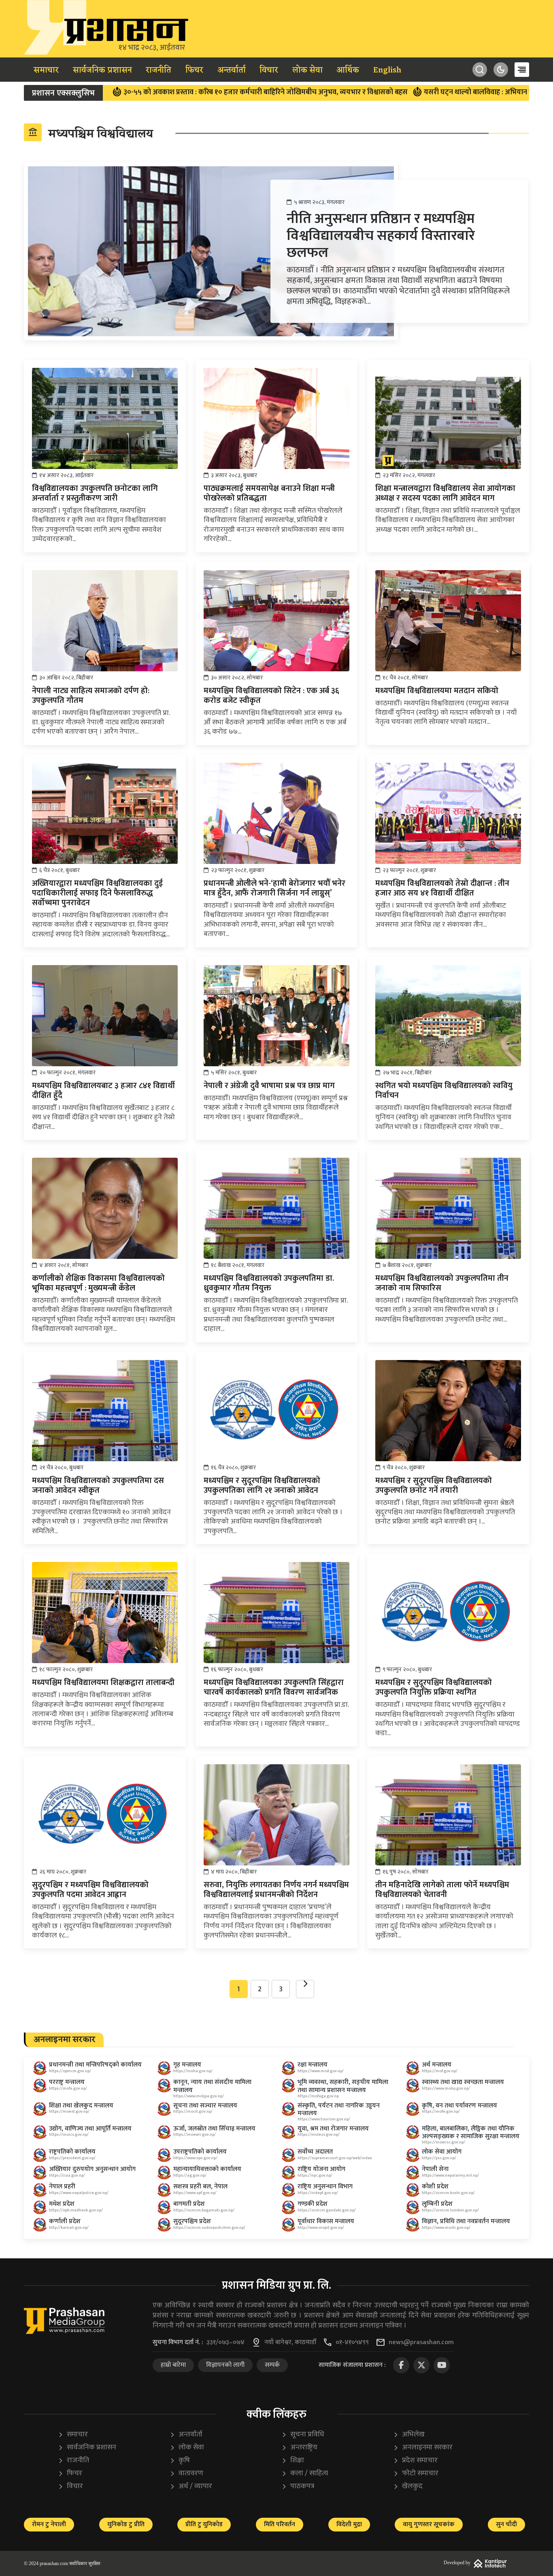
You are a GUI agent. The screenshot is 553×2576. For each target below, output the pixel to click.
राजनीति (158, 70)
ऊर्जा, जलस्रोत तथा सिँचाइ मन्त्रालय (214, 2129)
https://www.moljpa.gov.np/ (199, 2096)
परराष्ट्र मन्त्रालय (67, 2082)
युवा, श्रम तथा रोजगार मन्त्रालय (333, 2129)
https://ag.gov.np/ (190, 2175)
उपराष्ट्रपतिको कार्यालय (200, 2152)
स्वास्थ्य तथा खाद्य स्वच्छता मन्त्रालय (463, 2082)
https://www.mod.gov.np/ (321, 2071)
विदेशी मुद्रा (349, 2524)
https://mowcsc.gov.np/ (443, 2142)
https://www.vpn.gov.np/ (195, 2158)
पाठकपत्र (298, 2486)
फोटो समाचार (416, 2473)
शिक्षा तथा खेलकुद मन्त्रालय (81, 2106)
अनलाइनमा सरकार (423, 2448)
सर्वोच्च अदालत (315, 2152)
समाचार (46, 70)
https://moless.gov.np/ (319, 2135)
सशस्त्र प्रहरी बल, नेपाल (200, 2187)
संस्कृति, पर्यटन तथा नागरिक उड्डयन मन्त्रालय (339, 2109)
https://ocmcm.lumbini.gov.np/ (450, 2210)
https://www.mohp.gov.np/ (446, 2088)
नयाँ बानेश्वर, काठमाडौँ (290, 2343)
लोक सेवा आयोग (442, 2152)
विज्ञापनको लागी (225, 2365)
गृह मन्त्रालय (187, 2065)
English (387, 70)
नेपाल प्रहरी (62, 2187)
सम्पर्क (272, 2365)
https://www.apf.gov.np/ (195, 2193)
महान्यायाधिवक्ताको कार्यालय (207, 2169)
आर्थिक (348, 70)
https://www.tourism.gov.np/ (324, 2119)
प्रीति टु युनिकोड (204, 2524)
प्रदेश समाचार (415, 2460)
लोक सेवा (307, 70)
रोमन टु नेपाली (49, 2524)
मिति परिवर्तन (280, 2524)
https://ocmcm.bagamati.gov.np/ (204, 2210)
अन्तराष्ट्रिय (299, 2448)
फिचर (194, 70)
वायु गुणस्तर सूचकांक (429, 2524)
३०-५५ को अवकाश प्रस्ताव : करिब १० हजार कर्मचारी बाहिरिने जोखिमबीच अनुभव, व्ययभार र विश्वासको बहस (178, 92)
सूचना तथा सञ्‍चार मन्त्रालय (205, 2106)
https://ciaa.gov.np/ (67, 2175)
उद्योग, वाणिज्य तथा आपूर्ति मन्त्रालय (90, 2129)
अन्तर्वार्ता (232, 70)
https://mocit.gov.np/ (193, 2111)
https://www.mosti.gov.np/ (446, 2228)
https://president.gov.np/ (72, 2158)
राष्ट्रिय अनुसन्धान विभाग (325, 2187)
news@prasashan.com (421, 2343)
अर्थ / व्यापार (191, 2486)
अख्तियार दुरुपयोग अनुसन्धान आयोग (92, 2169)
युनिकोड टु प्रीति (126, 2524)
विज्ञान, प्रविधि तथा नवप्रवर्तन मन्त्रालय (466, 2221)
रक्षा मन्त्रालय (313, 2065)
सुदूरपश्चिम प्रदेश (192, 2221)
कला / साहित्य (305, 2473)
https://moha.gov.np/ (193, 2071)
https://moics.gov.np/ (69, 2135)
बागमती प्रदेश (189, 2204)
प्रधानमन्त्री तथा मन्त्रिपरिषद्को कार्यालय (95, 2065)
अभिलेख (409, 2435)
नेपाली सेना (435, 2169)
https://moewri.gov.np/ (195, 2135)
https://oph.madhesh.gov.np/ (76, 2210)
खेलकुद (408, 2486)
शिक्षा (293, 2460)
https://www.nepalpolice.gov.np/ (79, 2193)
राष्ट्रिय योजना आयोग (321, 2169)
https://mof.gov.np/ (440, 2071)
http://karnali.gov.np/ (69, 2228)
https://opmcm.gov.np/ (70, 2071)
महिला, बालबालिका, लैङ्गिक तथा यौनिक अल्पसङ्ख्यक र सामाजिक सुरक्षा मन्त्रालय (471, 2133)
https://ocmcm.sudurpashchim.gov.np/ (209, 2228)
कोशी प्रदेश (435, 2187)
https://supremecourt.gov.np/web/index (335, 2158)
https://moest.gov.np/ (69, 2111)
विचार (269, 70)
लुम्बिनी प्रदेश (437, 2204)
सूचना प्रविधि (303, 2435)
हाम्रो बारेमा (173, 2365)
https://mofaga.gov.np (318, 2096)
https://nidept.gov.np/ (318, 2193)
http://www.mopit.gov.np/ (321, 2228)
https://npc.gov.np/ (315, 2175)
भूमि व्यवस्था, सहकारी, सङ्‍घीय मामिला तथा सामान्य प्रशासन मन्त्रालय (343, 2086)
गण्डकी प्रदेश (313, 2204)
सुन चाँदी (506, 2524)
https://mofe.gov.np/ (441, 2111)
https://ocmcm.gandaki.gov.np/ (327, 2210)
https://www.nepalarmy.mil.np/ (450, 2175)
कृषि (180, 2460)
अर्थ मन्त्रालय (437, 2065)
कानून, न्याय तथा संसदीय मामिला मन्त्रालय (212, 2086)
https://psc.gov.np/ (439, 2158)
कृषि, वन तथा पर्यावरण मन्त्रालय (459, 2106)
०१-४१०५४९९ (352, 2343)
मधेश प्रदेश (62, 2204)
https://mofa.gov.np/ (68, 2088)
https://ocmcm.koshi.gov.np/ (448, 2193)
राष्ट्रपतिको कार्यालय (72, 2152)
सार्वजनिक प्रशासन (102, 70)
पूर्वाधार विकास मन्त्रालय (326, 2221)
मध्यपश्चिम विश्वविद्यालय (90, 134)
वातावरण (186, 2473)
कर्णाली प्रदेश (65, 2221)
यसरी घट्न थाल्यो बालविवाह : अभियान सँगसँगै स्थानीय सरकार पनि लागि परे (439, 92)
